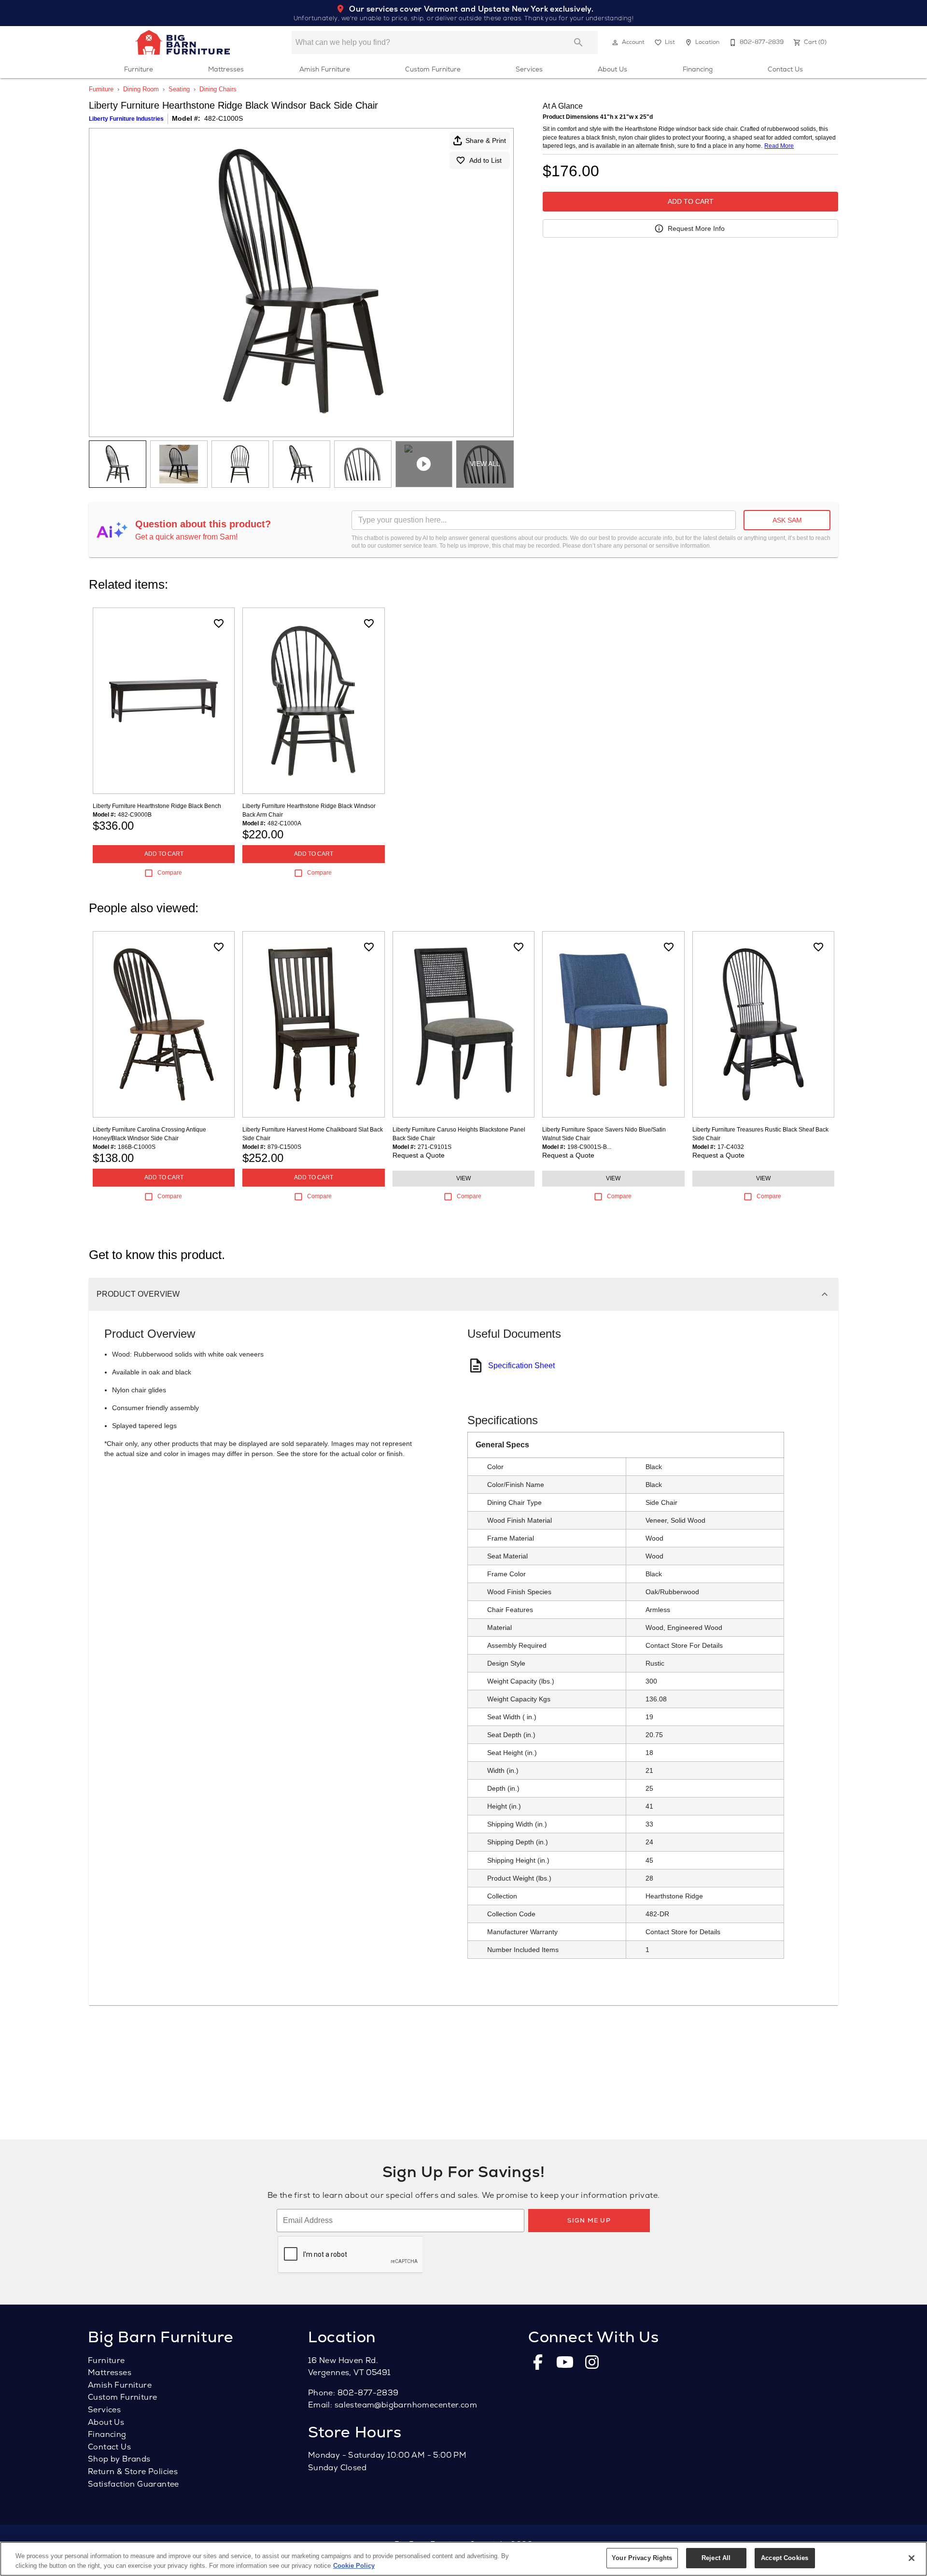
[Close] (912, 2558)
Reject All (716, 2558)
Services (529, 69)
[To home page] (183, 42)
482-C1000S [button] (224, 118)
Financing (698, 69)
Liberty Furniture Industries (126, 119)
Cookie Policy (354, 2566)
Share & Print (486, 141)
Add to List (485, 160)
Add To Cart (691, 201)
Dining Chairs (218, 89)
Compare (170, 873)
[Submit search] (578, 42)
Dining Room (141, 89)
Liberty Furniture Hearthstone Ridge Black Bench (157, 806)
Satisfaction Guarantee (133, 2484)
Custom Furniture (433, 69)
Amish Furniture (325, 69)
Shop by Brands (119, 2459)
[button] (615, 42)
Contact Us (785, 69)
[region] (463, 2559)
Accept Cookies (785, 2558)
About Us (612, 69)
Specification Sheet (521, 1366)
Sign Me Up (589, 2220)
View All (485, 464)
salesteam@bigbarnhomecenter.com (406, 2405)
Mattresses (226, 69)
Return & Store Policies (133, 2471)
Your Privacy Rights (642, 2558)
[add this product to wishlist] (219, 623)
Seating (179, 89)
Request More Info (696, 228)
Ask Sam (787, 520)
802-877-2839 (368, 2393)
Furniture (139, 69)
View (463, 1178)
